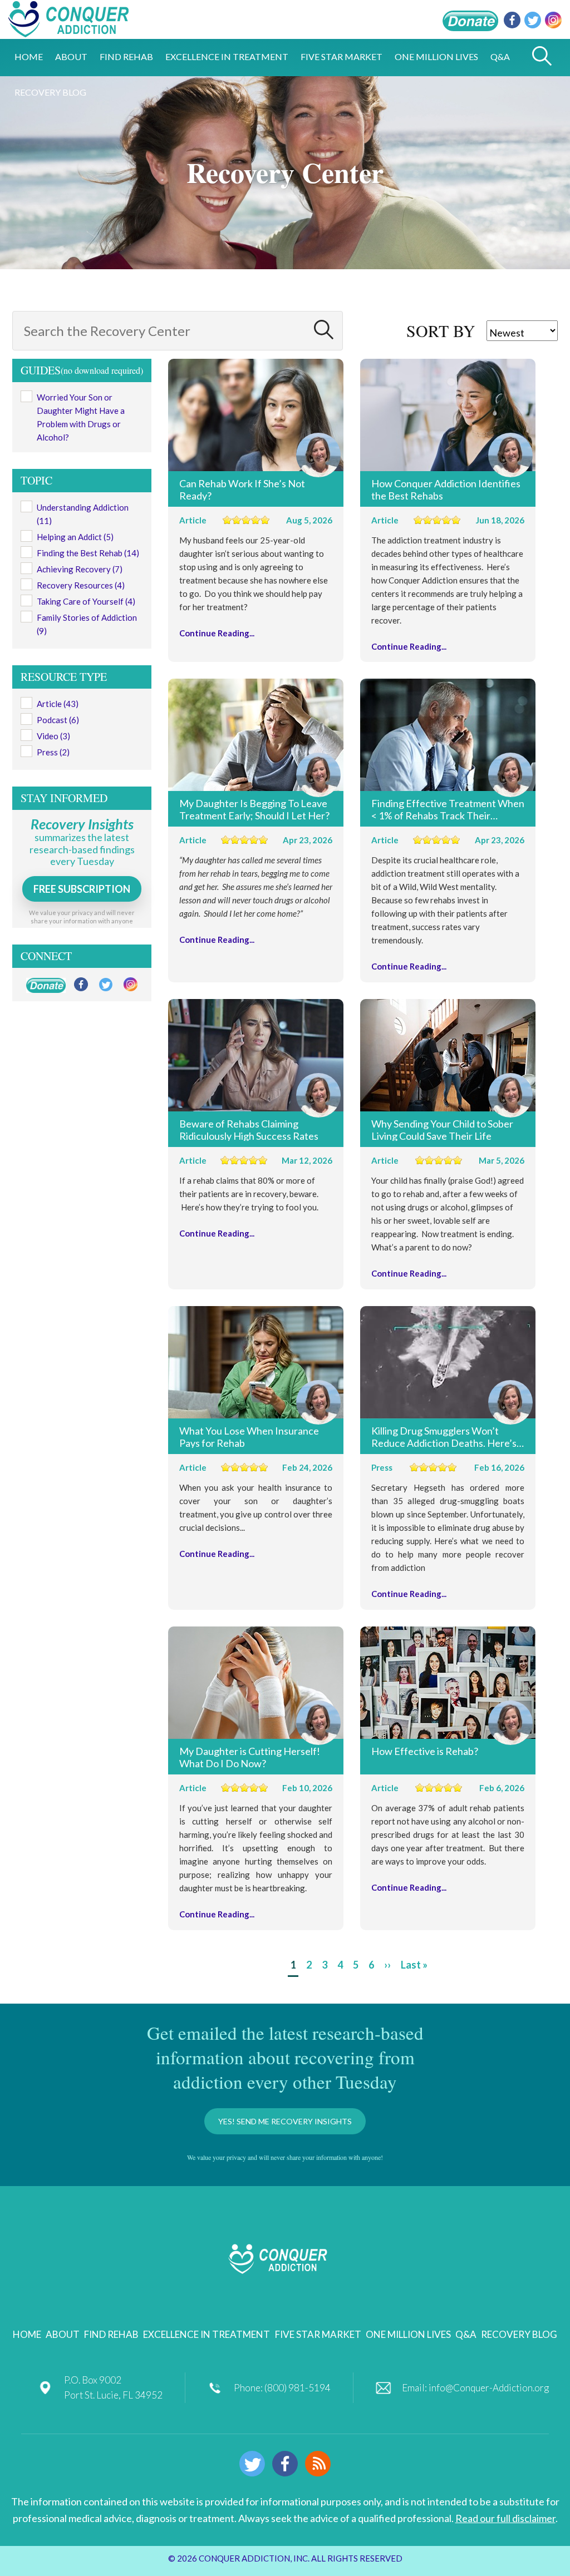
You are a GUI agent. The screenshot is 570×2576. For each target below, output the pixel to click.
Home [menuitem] (29, 56)
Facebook (512, 20)
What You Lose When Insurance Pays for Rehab (249, 1436)
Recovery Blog (519, 2334)
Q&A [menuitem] (500, 56)
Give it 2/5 (237, 520)
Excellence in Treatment (207, 2334)
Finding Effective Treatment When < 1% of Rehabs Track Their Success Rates (448, 809)
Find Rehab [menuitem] (126, 56)
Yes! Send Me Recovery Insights (285, 2121)
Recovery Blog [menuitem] (50, 92)
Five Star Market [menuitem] (341, 56)
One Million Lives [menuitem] (436, 56)
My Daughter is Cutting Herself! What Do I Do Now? (250, 1757)
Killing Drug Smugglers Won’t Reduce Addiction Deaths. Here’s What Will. (444, 1436)
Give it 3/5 (246, 520)
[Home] (68, 31)
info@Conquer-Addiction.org (489, 2388)
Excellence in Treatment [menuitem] (227, 56)
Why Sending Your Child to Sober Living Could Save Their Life (442, 1129)
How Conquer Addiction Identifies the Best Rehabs (446, 489)
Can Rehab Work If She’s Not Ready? (242, 489)
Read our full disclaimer (505, 2518)
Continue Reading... (217, 633)
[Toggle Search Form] (542, 57)
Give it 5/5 (265, 520)
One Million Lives (408, 2334)
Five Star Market (318, 2334)
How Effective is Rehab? (425, 1751)
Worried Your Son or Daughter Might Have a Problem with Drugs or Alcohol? (81, 417)
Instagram (553, 20)
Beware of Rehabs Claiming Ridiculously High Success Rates (249, 1129)
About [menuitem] (71, 56)
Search (323, 330)
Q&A (466, 2334)
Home (27, 2334)
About (63, 2334)
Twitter (533, 20)
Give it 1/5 (227, 520)
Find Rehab (111, 2334)
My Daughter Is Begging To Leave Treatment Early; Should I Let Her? (254, 809)
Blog (318, 2464)
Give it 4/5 (256, 520)
